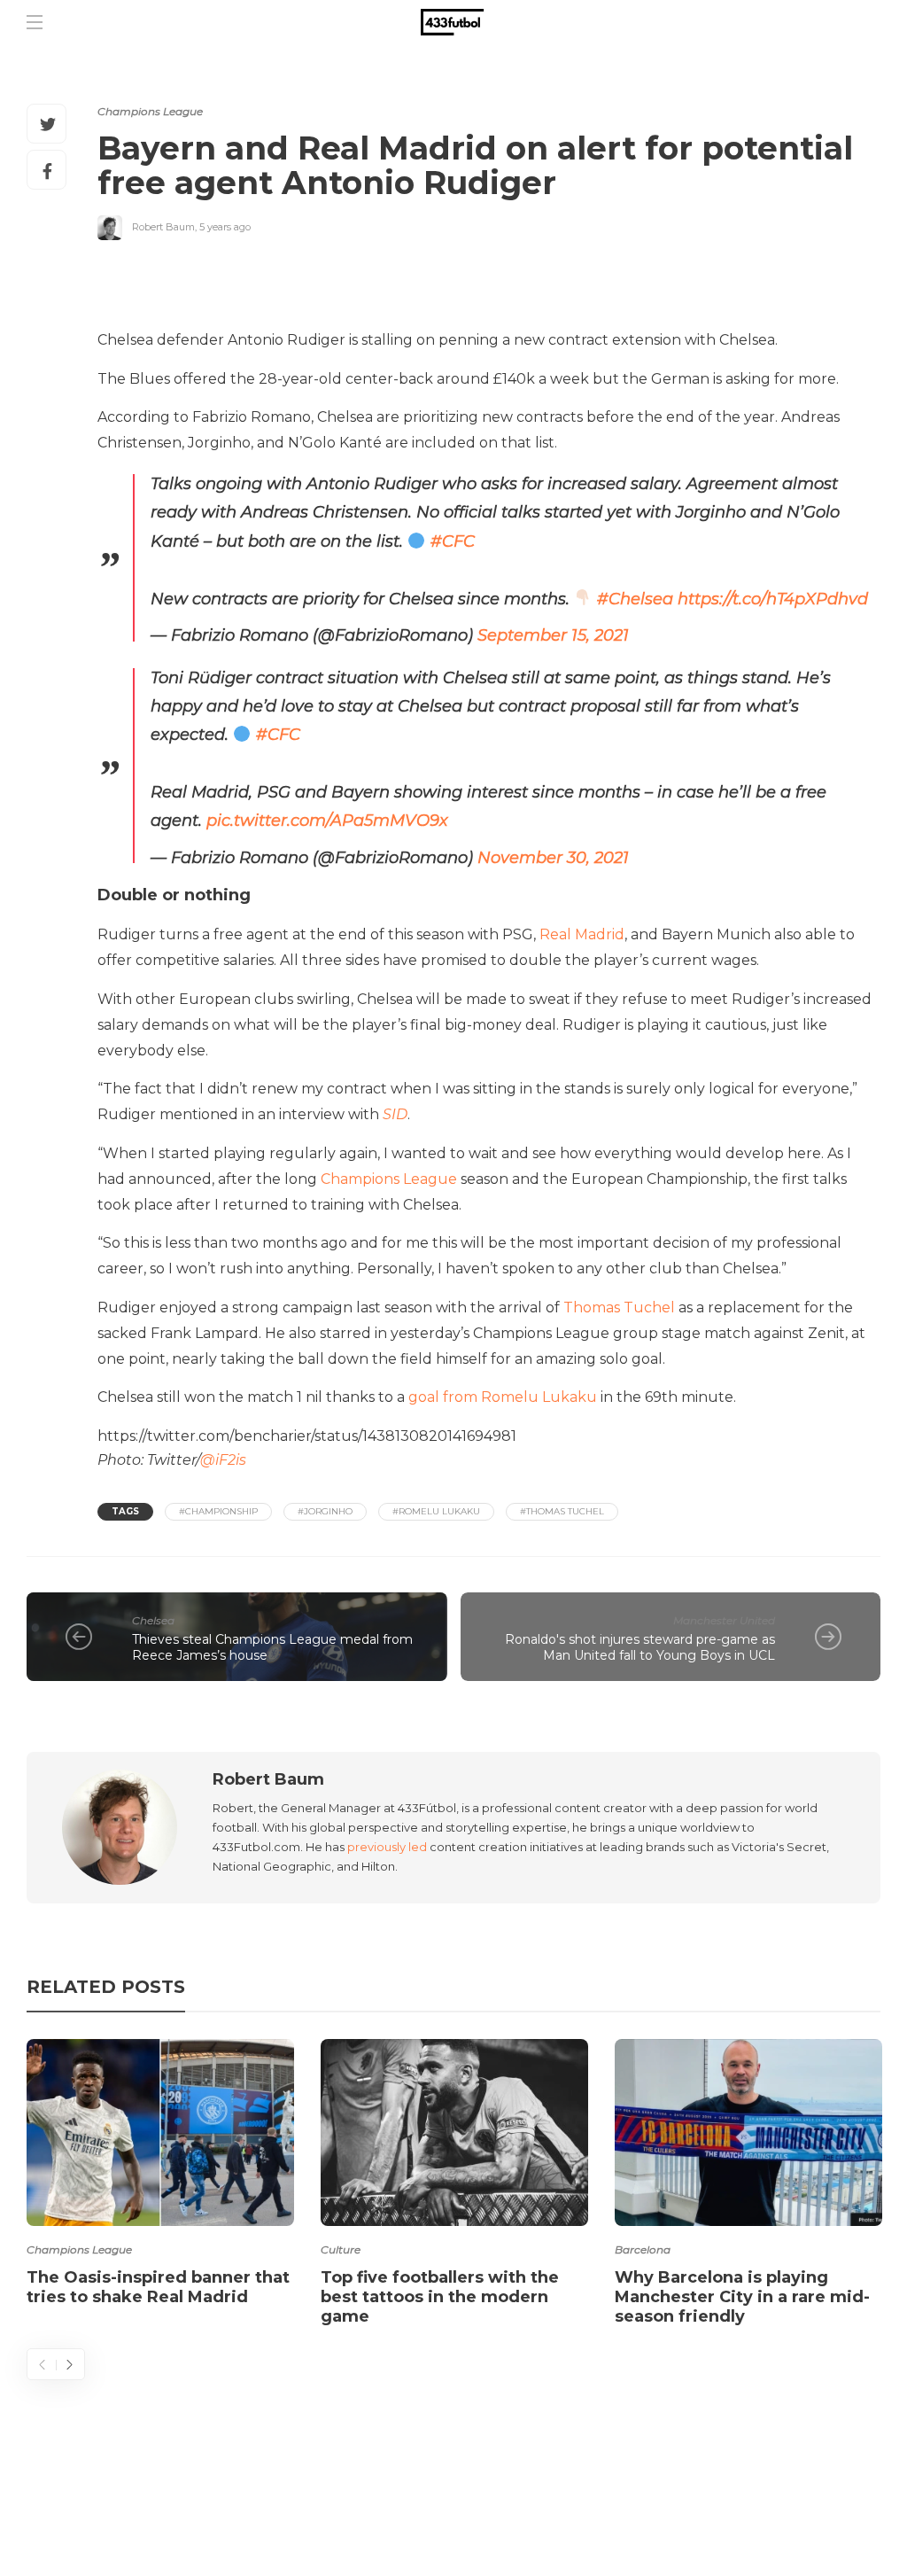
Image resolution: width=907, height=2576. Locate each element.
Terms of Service (674, 2492)
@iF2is (223, 1460)
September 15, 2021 (553, 635)
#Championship (218, 1511)
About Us (461, 2492)
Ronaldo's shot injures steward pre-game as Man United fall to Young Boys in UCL (640, 1648)
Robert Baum (163, 227)
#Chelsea (635, 599)
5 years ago (225, 227)
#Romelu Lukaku (436, 1511)
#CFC (453, 541)
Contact (553, 2492)
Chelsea (153, 1620)
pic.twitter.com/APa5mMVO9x (327, 821)
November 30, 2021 (553, 858)
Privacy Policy (816, 2492)
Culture (341, 2249)
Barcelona (643, 2249)
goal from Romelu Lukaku (503, 1397)
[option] (160, 2176)
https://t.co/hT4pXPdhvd (773, 599)
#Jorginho (325, 1511)
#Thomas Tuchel (562, 1511)
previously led (387, 1847)
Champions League (150, 111)
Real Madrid (582, 934)
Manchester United (724, 1620)
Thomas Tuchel (619, 1307)
